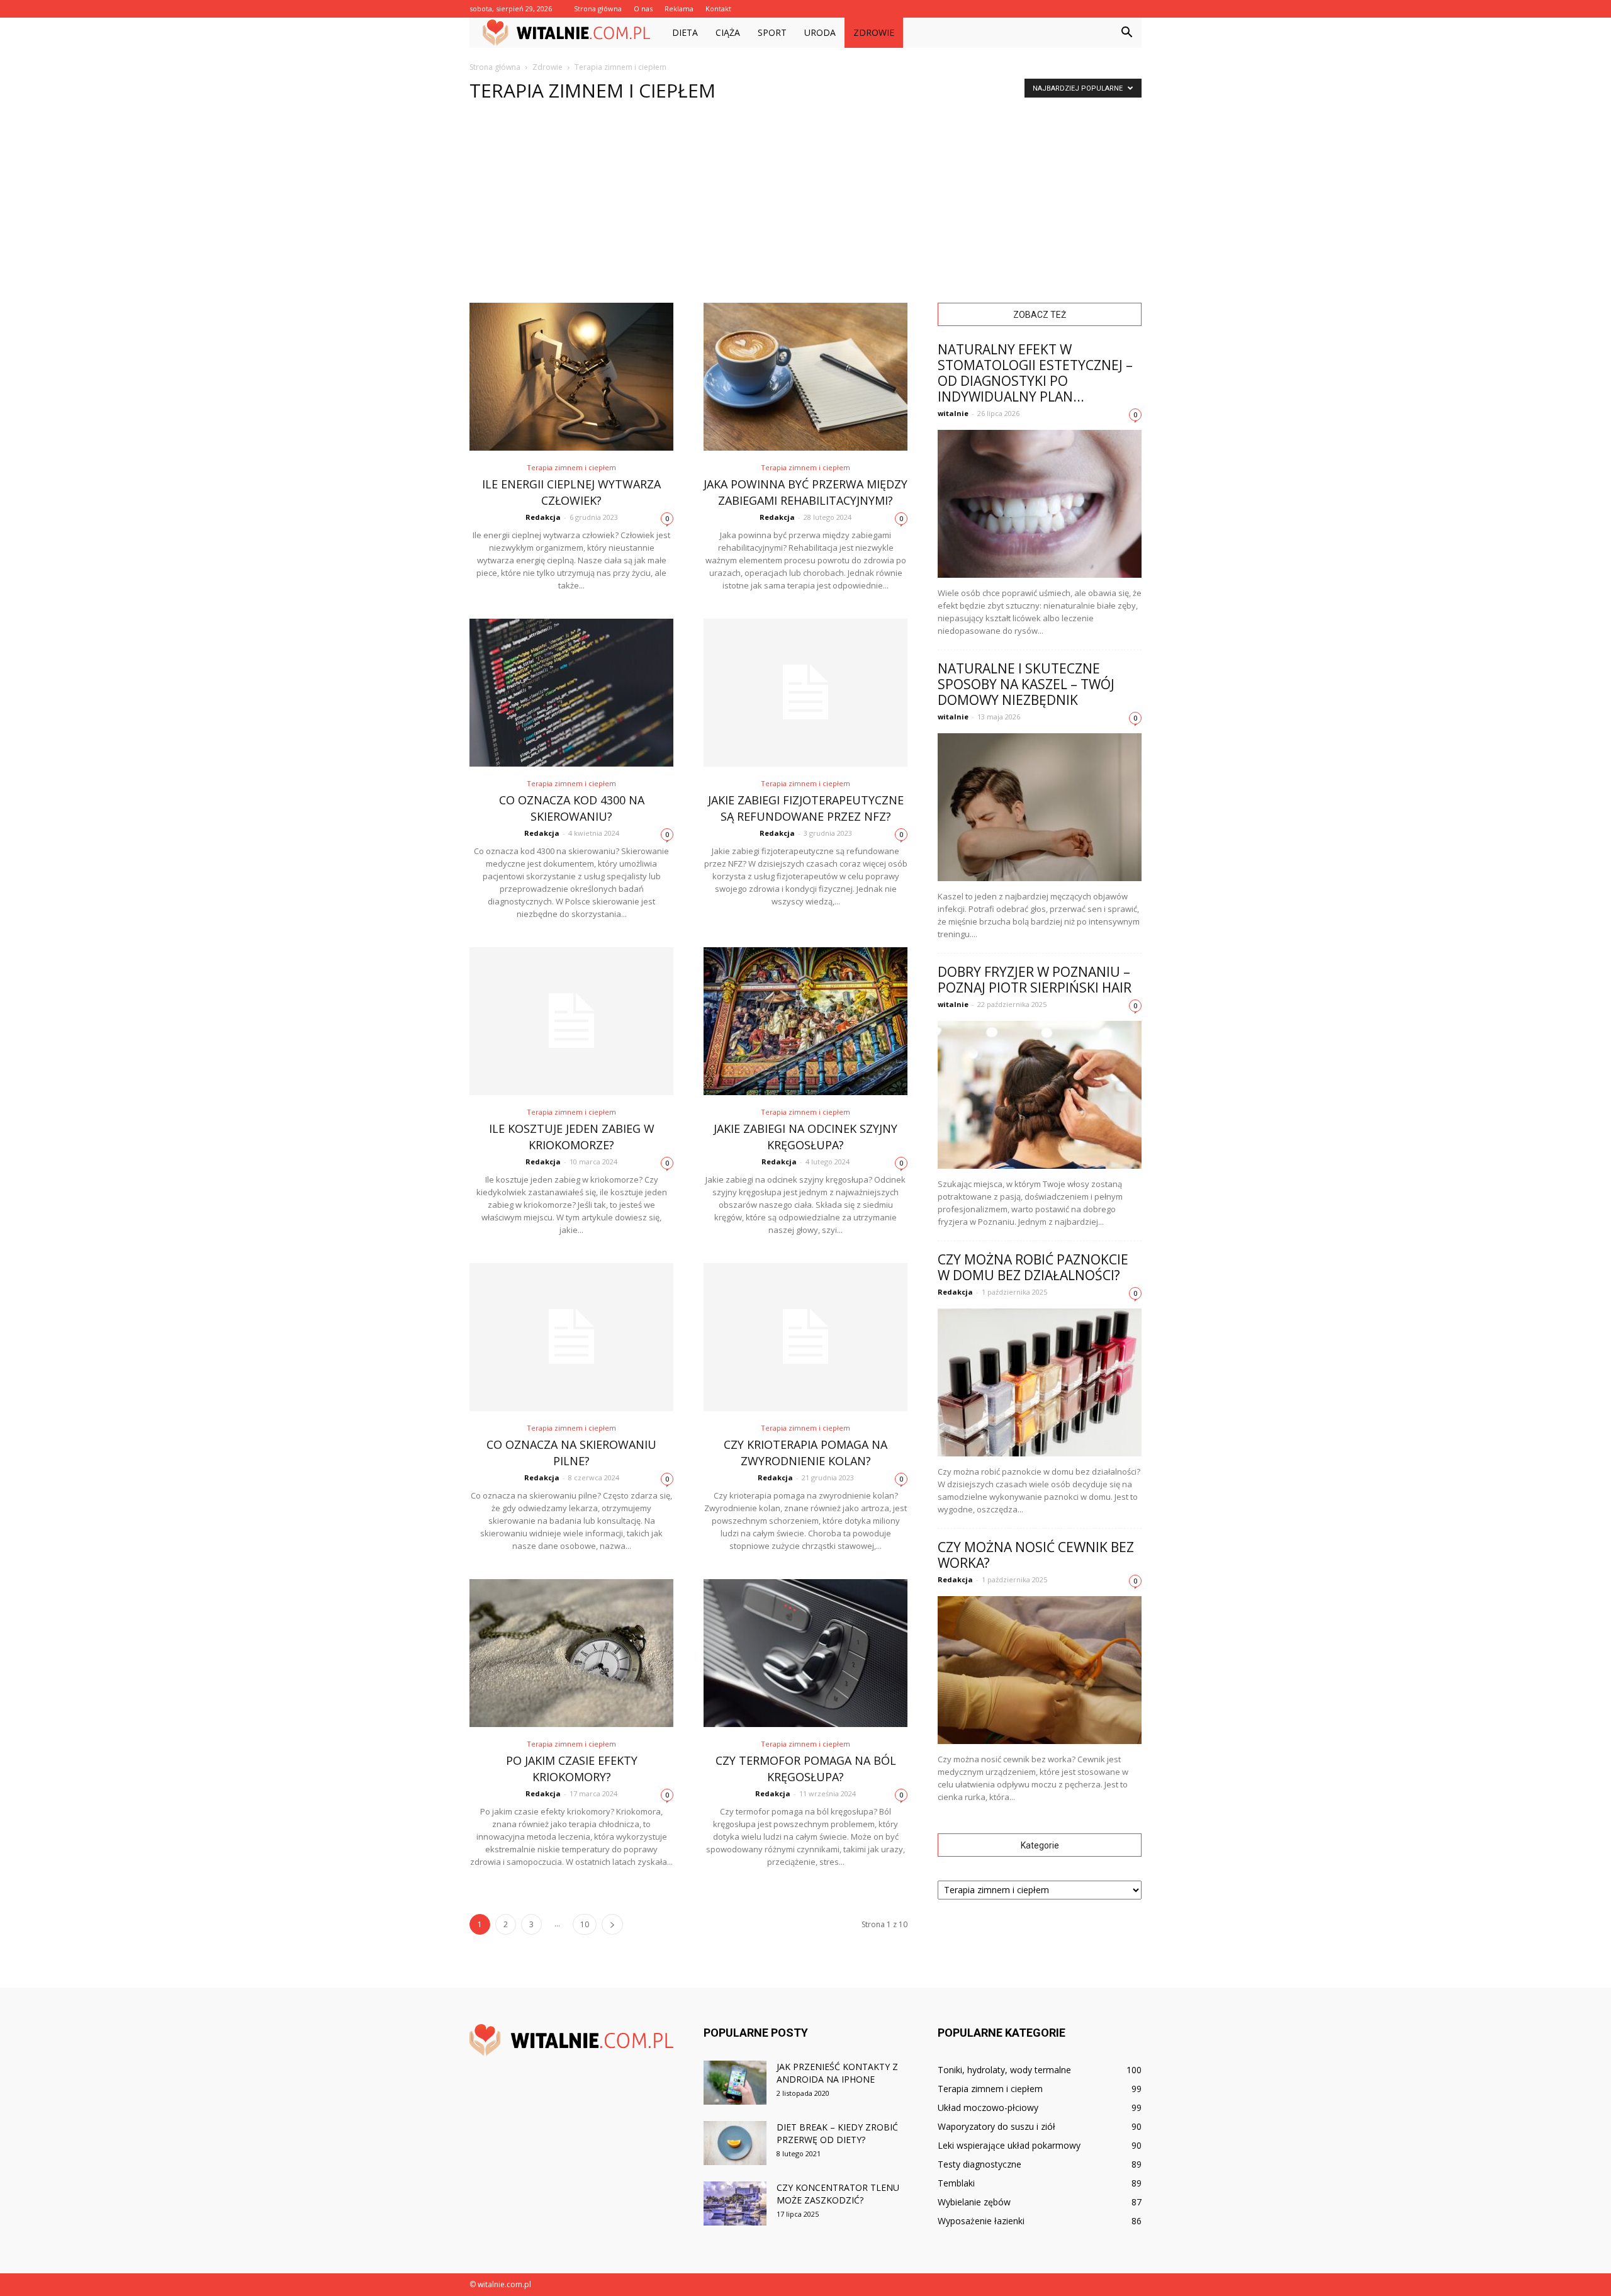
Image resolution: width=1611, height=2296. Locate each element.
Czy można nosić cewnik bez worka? (1036, 1555)
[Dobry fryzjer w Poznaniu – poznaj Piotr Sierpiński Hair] (1040, 1095)
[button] (1126, 33)
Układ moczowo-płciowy (988, 2107)
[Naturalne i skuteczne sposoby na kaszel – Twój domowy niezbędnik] (1040, 807)
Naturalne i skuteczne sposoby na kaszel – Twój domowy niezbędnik (1026, 684)
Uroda (820, 32)
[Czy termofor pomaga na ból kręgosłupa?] (805, 1653)
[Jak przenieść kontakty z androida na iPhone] (735, 2083)
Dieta (685, 32)
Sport (772, 32)
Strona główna (598, 8)
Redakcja (543, 517)
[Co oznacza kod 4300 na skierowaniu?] (571, 693)
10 (585, 1924)
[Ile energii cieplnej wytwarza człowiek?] (571, 377)
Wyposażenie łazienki (981, 2221)
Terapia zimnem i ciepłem (571, 467)
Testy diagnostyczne (980, 2164)
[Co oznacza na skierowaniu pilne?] (571, 1337)
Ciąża (728, 32)
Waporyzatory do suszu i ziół (996, 2126)
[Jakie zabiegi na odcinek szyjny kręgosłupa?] (805, 1021)
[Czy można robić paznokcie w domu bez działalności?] (1040, 1382)
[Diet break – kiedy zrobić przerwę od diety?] (735, 2143)
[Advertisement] (805, 208)
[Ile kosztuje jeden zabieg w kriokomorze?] (571, 1021)
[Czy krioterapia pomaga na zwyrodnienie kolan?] (805, 1337)
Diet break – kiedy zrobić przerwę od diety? (837, 2133)
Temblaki (956, 2183)
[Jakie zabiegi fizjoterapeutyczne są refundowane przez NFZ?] (805, 693)
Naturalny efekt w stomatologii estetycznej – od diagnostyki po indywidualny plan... (1035, 373)
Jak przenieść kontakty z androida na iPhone (837, 2073)
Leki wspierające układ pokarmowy (1009, 2145)
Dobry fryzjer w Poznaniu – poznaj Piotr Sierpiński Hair (1035, 980)
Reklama (679, 8)
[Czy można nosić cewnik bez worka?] (1040, 1670)
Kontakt (718, 8)
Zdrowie (874, 32)
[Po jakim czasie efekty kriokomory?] (571, 1653)
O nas (643, 8)
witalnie (953, 413)
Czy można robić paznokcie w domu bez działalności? (1033, 1267)
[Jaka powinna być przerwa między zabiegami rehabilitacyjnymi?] (805, 377)
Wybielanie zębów (974, 2202)
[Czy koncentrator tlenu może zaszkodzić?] (735, 2203)
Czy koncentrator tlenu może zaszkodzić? (838, 2194)
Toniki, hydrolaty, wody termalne (1004, 2070)
